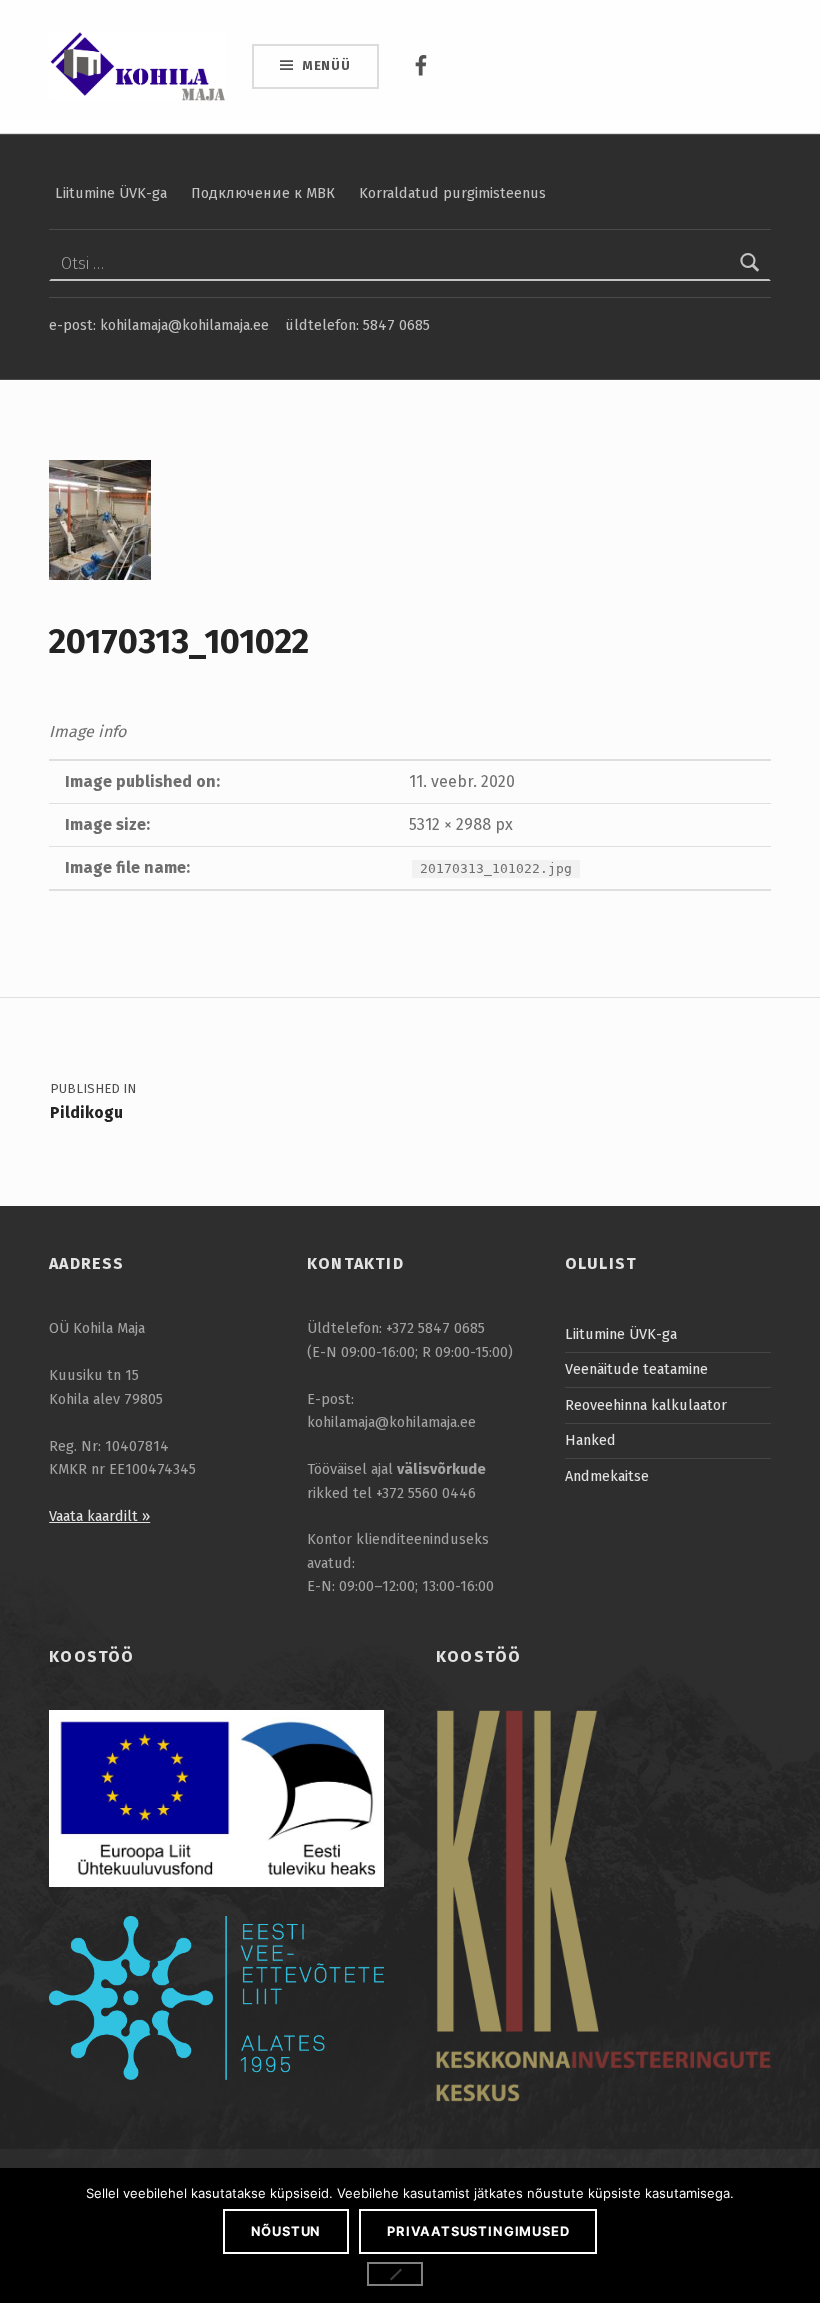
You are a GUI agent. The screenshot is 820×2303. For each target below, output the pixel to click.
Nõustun (286, 2231)
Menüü (326, 65)
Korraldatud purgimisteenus (452, 193)
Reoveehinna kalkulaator (646, 1405)
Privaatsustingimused (478, 2231)
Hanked (590, 1440)
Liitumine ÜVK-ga (111, 193)
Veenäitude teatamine (636, 1369)
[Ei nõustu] (395, 2274)
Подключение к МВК (263, 193)
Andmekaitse (607, 1476)
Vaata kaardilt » (99, 1516)
